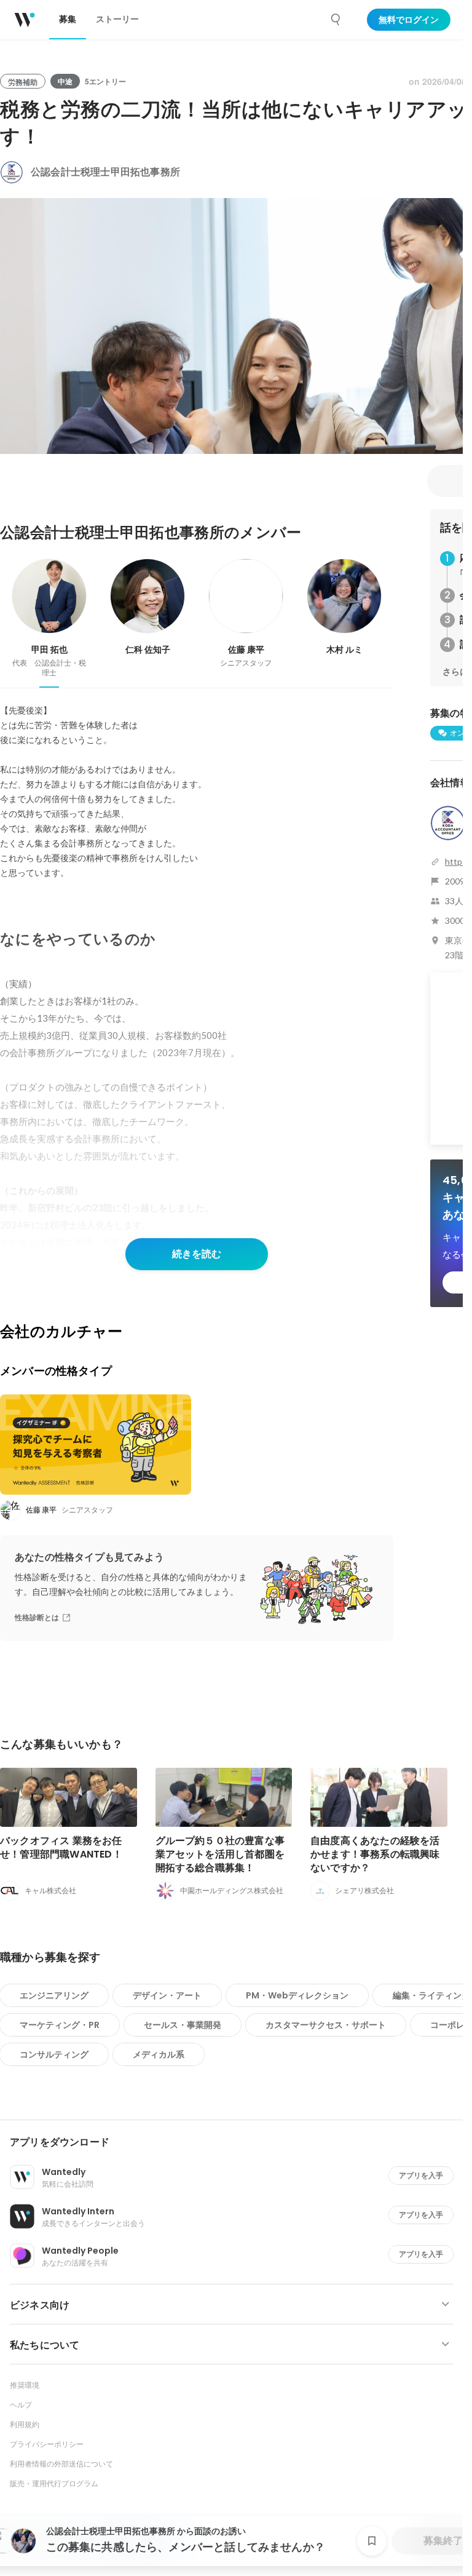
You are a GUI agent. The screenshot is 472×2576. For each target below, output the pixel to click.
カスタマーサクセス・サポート (326, 2025)
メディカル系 (159, 2054)
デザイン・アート (167, 1995)
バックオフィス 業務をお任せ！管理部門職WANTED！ (61, 1847)
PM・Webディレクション (297, 1995)
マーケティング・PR (60, 2025)
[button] (236, 2142)
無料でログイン (409, 20)
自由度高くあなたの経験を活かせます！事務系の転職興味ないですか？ (375, 1854)
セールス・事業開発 (183, 2025)
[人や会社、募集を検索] (336, 20)
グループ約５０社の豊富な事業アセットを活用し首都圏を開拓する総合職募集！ (220, 1854)
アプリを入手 (421, 2175)
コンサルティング (54, 2054)
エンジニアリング (54, 1995)
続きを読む (197, 1254)
